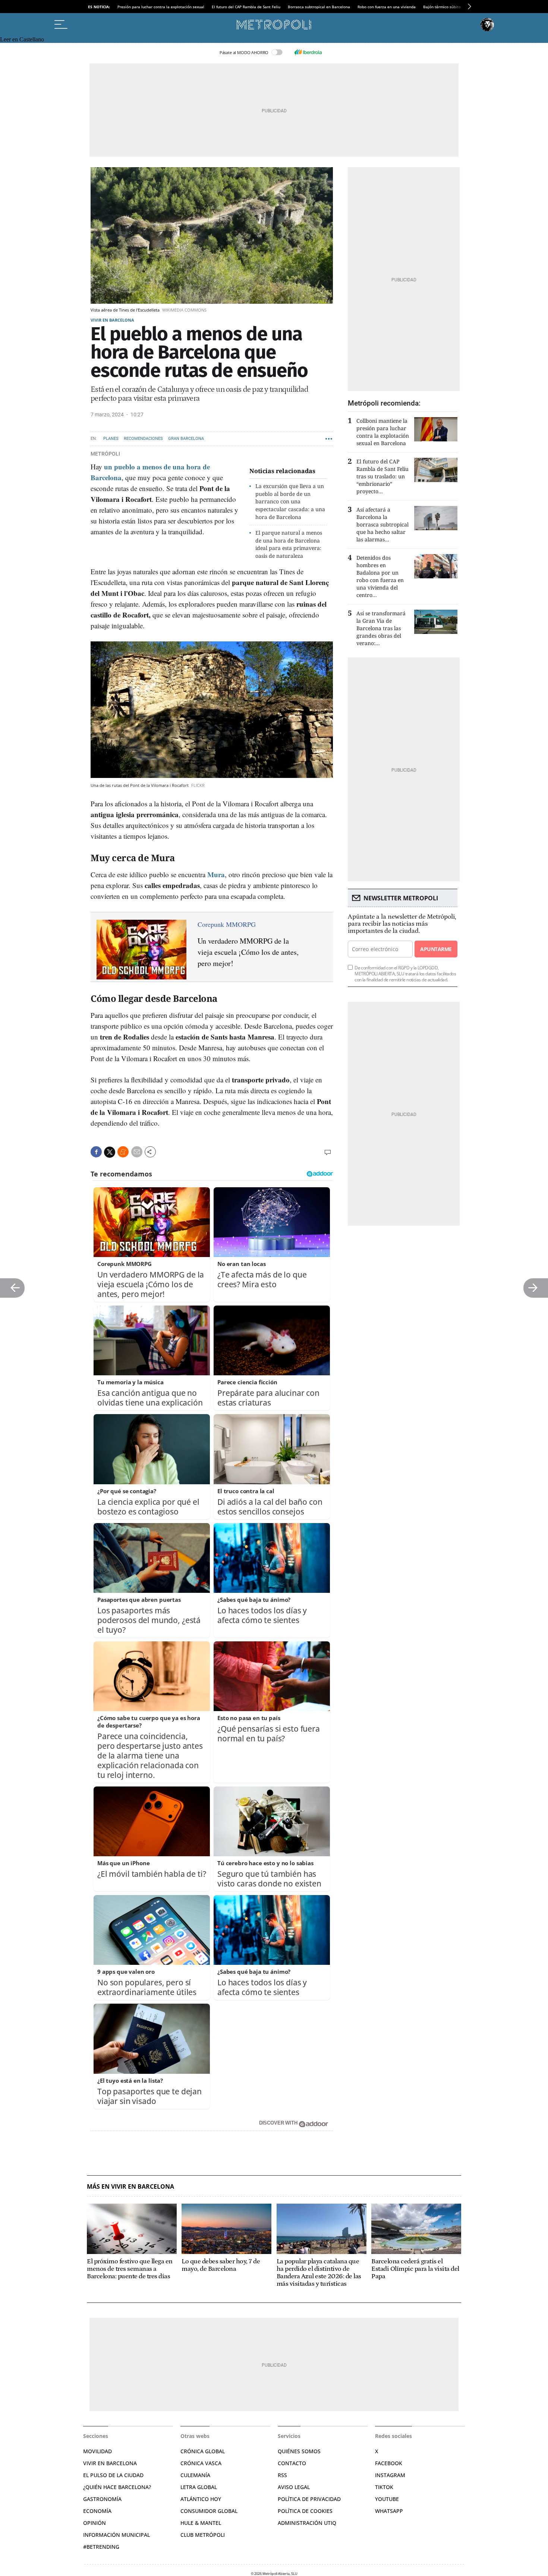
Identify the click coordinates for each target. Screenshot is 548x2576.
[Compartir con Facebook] (96, 1152)
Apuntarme (436, 949)
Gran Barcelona (186, 439)
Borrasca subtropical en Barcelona (319, 7)
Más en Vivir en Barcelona (130, 2187)
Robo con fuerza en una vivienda (387, 7)
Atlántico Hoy (201, 2499)
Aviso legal (294, 2487)
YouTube (387, 2499)
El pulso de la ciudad (113, 2475)
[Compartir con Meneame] (123, 1152)
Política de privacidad (309, 2499)
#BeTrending (101, 2547)
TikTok (384, 2487)
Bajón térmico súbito (442, 7)
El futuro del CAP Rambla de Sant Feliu (246, 7)
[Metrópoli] (274, 25)
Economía (97, 2511)
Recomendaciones (143, 439)
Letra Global (199, 2487)
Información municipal (116, 2535)
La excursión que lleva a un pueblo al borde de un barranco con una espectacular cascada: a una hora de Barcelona (290, 501)
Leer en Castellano (22, 39)
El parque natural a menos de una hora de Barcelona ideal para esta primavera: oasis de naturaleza (289, 544)
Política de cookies (305, 2511)
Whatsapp (389, 2511)
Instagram (390, 2475)
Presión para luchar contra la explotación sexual (161, 7)
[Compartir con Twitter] (110, 1152)
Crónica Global (203, 2451)
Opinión (95, 2523)
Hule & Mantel (201, 2523)
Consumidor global (209, 2511)
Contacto (292, 2463)
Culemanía (195, 2475)
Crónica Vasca (201, 2463)
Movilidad (97, 2451)
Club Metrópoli (203, 2535)
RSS (282, 2475)
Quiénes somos (299, 2451)
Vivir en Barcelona (112, 320)
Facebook (389, 2463)
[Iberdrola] (308, 52)
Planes (111, 439)
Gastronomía (102, 2499)
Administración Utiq (307, 2523)
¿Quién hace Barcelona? (117, 2487)
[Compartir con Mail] (137, 1152)
